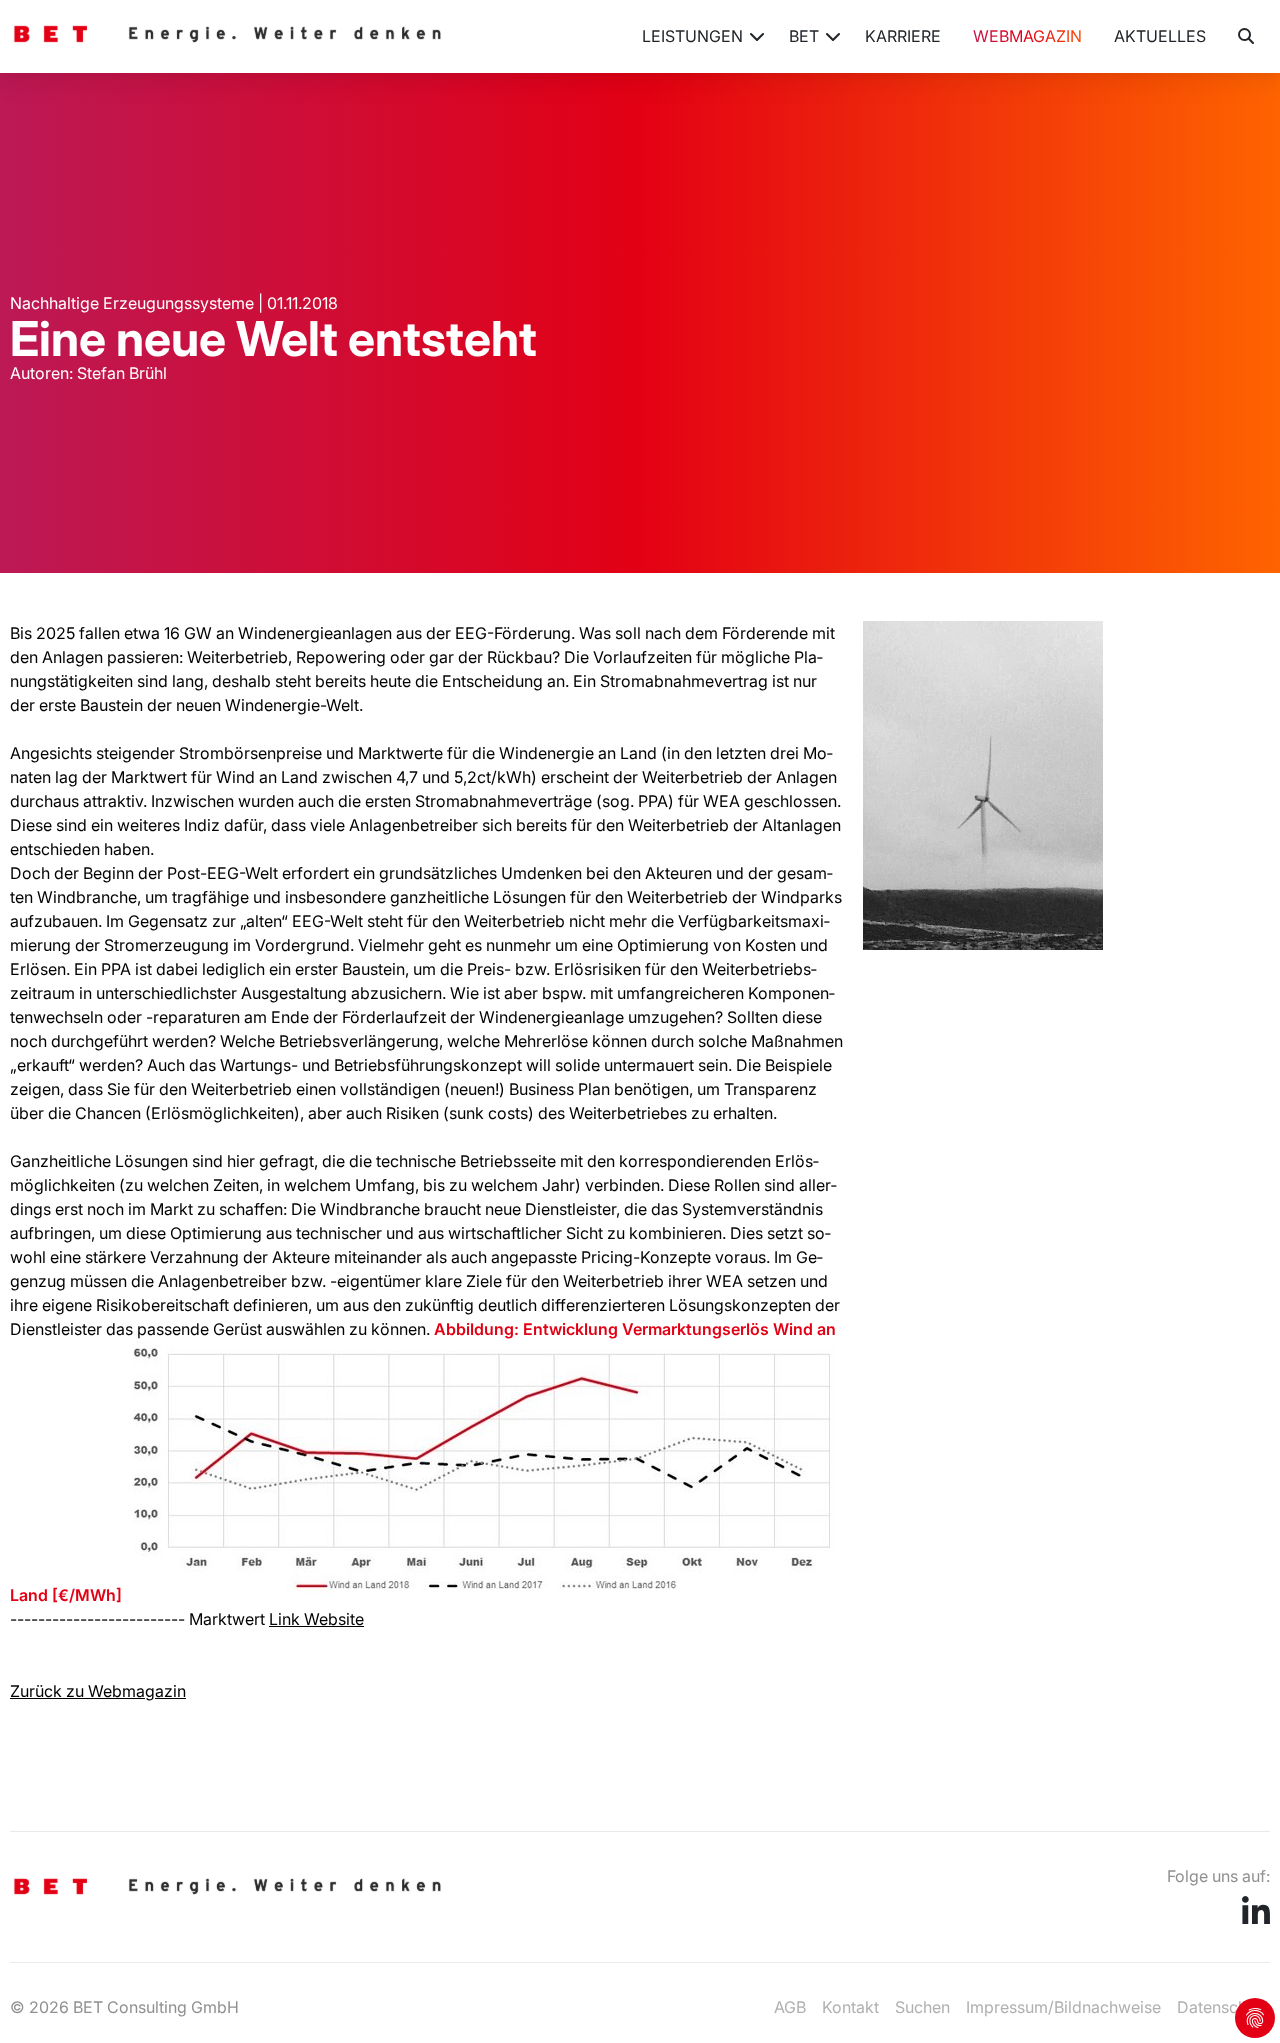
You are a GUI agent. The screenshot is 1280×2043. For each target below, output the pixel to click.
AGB (790, 2007)
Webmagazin (1027, 36)
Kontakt (850, 2007)
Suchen (922, 2007)
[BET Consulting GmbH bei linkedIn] (1256, 1918)
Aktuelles (1160, 36)
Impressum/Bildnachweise (1063, 2007)
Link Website (316, 1619)
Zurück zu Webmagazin (98, 1691)
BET (804, 36)
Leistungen (692, 36)
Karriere (903, 36)
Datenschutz (1223, 2007)
